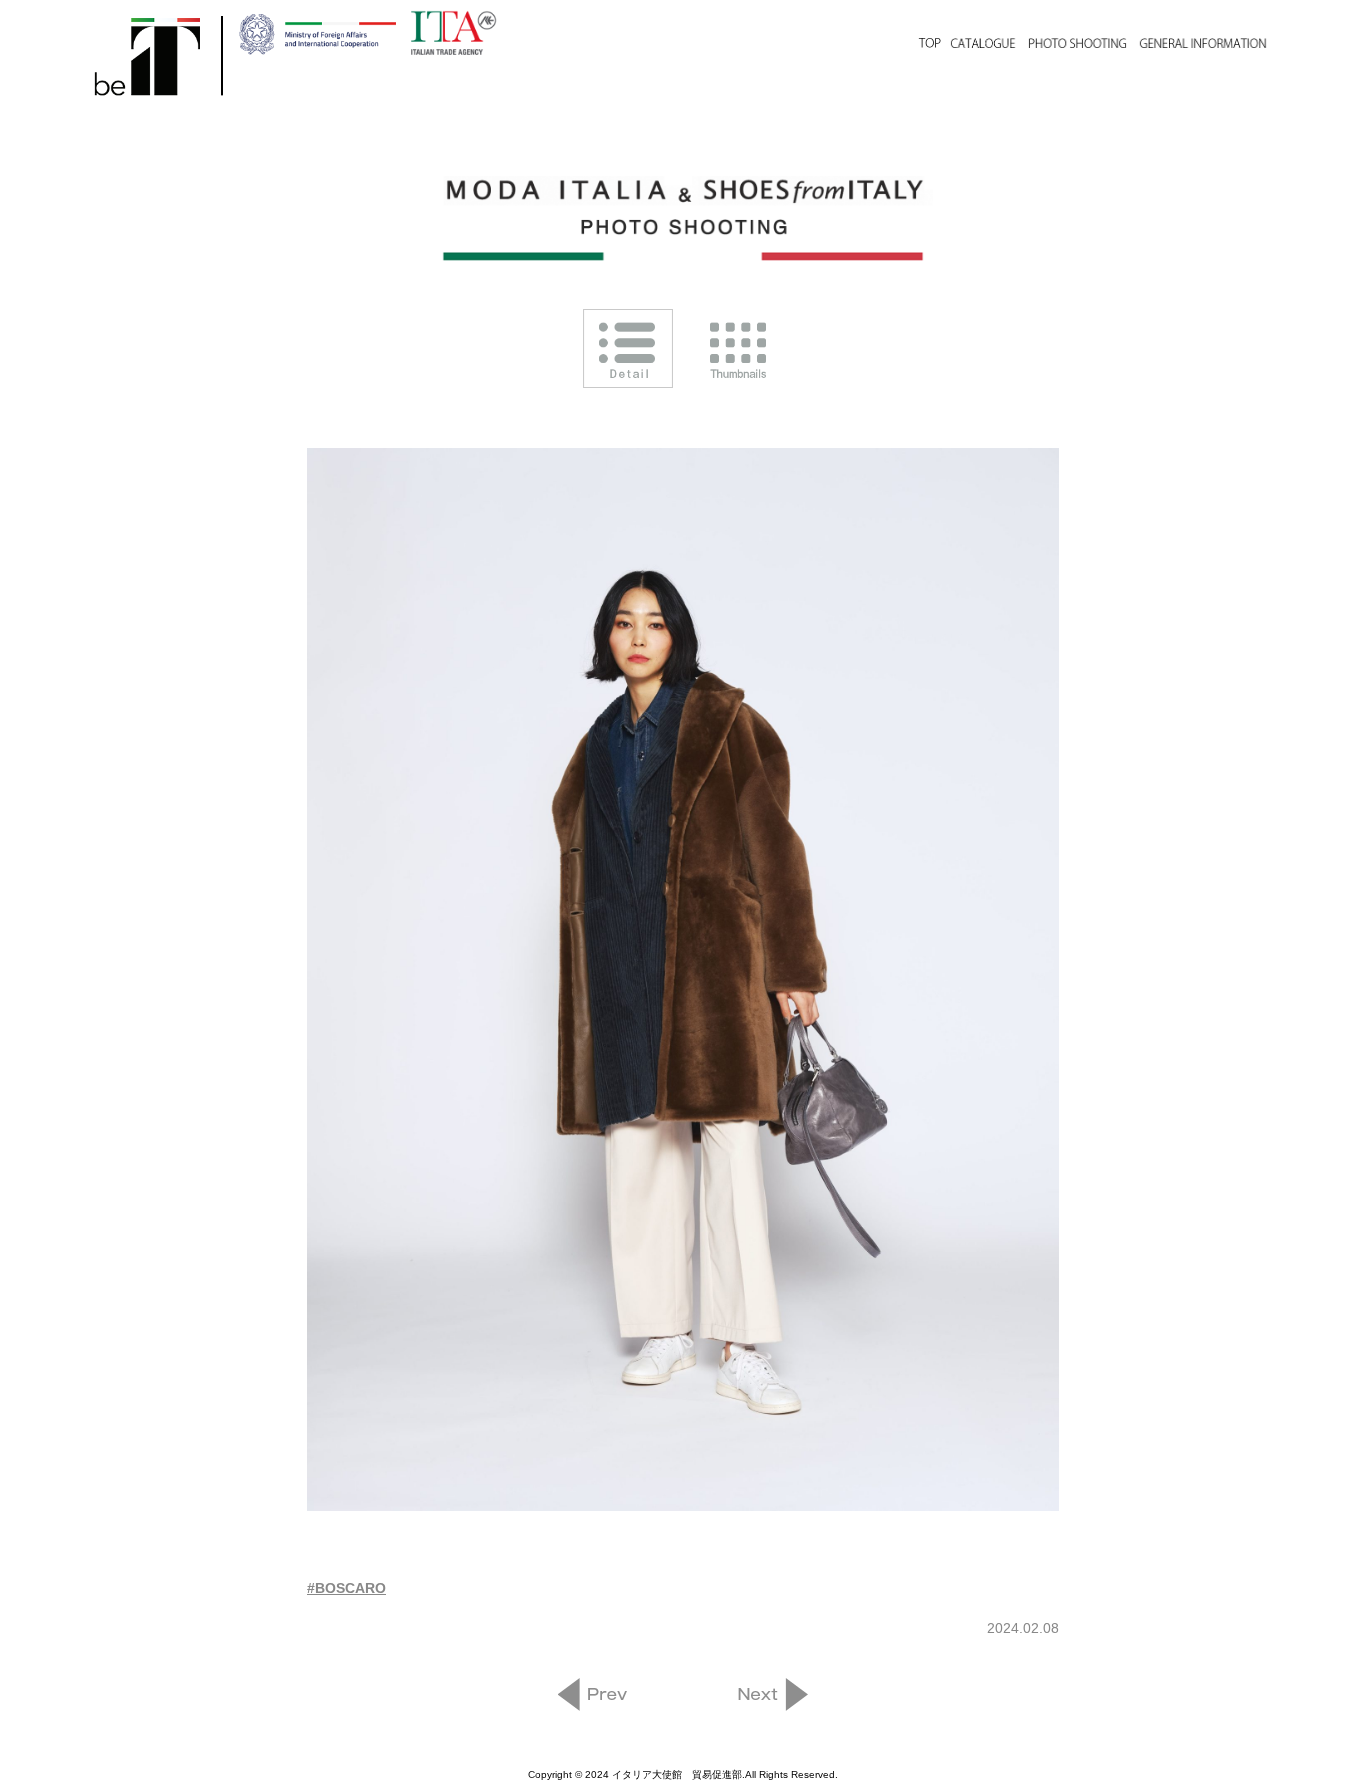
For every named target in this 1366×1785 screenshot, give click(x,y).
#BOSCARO (346, 1588)
